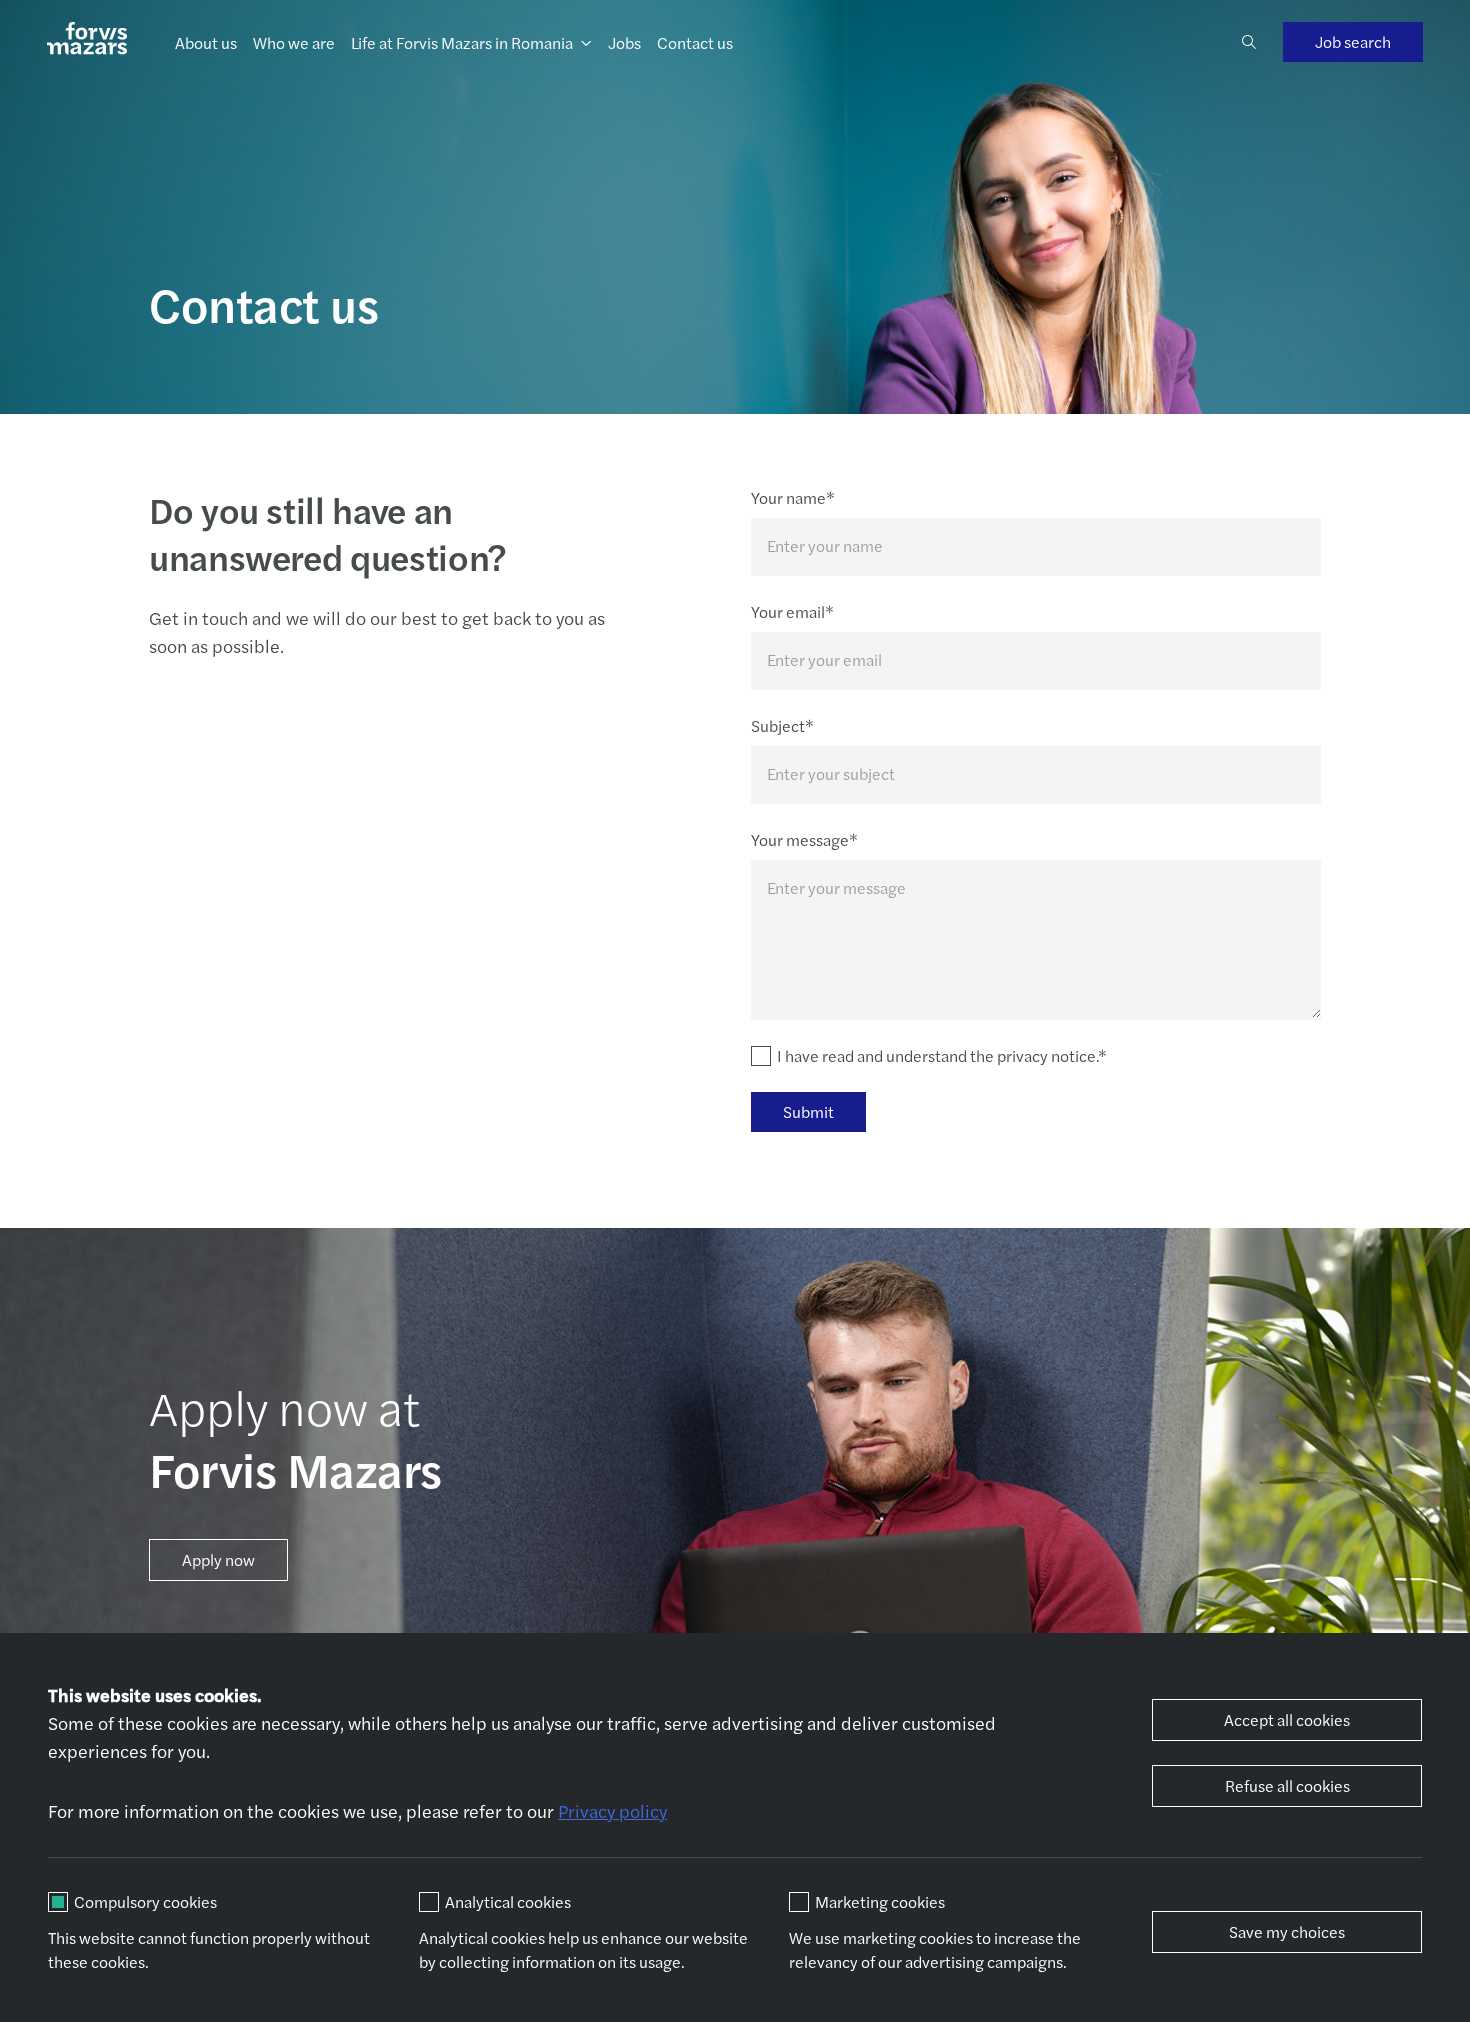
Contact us (695, 42)
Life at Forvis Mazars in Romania (462, 42)
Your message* (804, 839)
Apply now (218, 1559)
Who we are (294, 42)
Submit (808, 1111)
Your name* (793, 497)
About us (206, 42)
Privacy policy (612, 1810)
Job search (1353, 41)
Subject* (782, 725)
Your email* (792, 611)
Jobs (624, 42)
